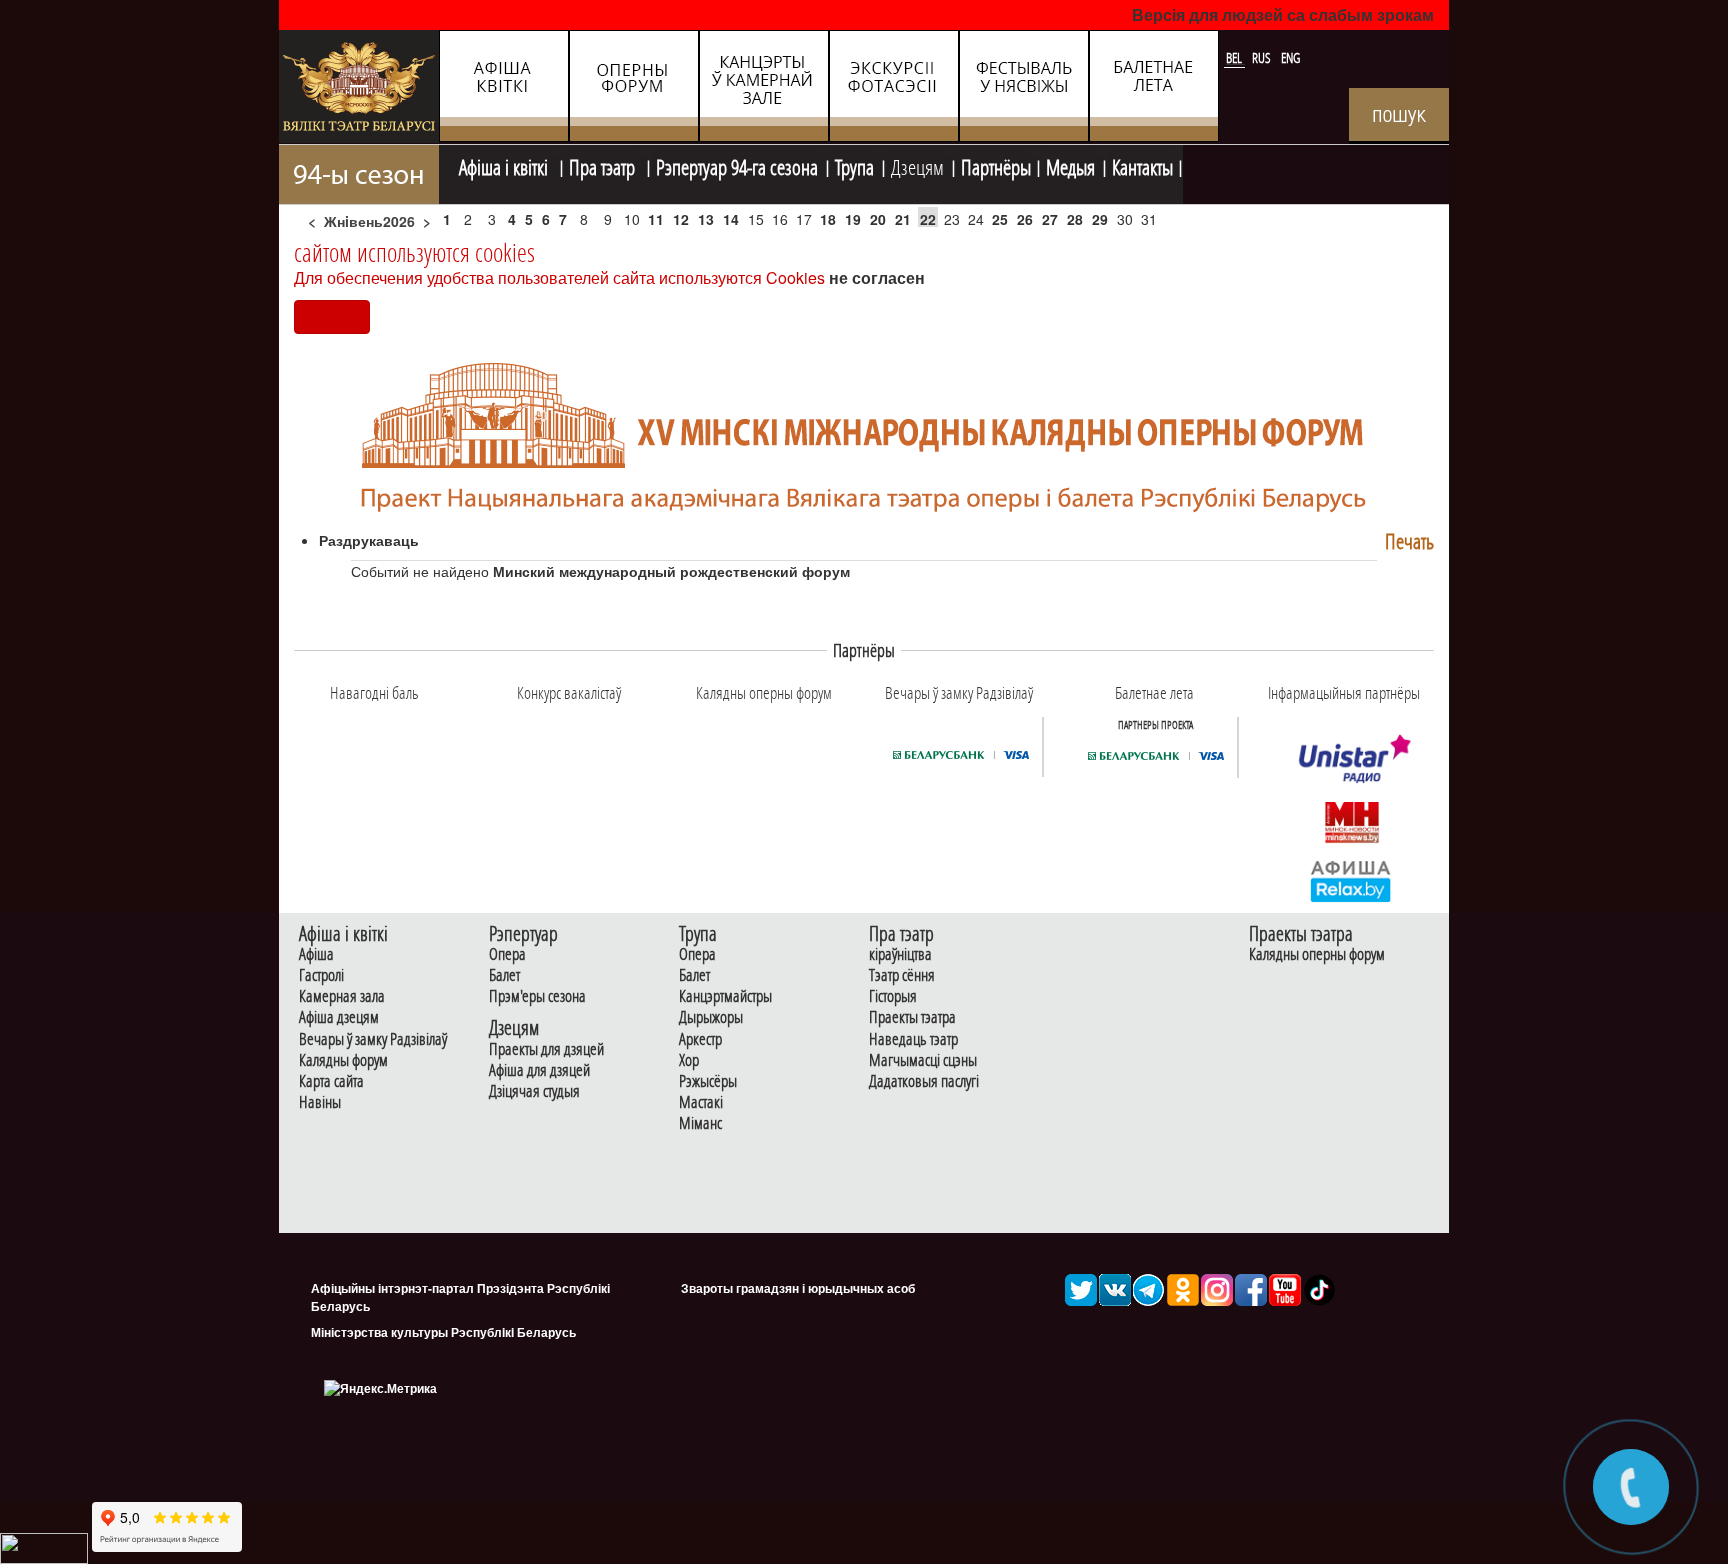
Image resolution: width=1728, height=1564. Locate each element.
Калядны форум (343, 1060)
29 (1100, 219)
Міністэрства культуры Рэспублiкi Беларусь (443, 1332)
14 (731, 219)
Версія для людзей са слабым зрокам (1283, 14)
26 (1025, 219)
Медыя (1070, 165)
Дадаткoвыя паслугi (924, 1081)
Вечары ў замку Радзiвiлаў (373, 1039)
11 (656, 219)
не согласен (877, 277)
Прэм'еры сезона (537, 996)
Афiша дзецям (339, 1017)
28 (1075, 219)
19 (853, 219)
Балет (504, 975)
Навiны (320, 1102)
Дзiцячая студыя (534, 1091)
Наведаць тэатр (913, 1039)
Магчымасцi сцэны (923, 1060)
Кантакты (1142, 165)
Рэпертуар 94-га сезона (737, 165)
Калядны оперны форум (1317, 954)
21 (903, 219)
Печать (1409, 541)
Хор (689, 1060)
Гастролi (321, 975)
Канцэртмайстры (725, 996)
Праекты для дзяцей (546, 1049)
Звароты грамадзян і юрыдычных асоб (798, 1288)
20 (878, 219)
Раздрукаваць (369, 540)
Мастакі (701, 1102)
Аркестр (700, 1039)
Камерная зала (342, 996)
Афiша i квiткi (505, 165)
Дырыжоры (711, 1017)
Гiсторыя (893, 996)
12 (681, 219)
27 (1050, 219)
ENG (1290, 58)
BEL (1235, 58)
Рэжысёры (708, 1081)
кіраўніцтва (900, 954)
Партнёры (996, 165)
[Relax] (1351, 880)
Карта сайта (331, 1081)
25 (1000, 219)
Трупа (854, 165)
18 (828, 219)
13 (706, 219)
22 (928, 219)
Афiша (316, 954)
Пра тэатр (604, 165)
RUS (1263, 58)
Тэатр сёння (902, 975)
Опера (507, 954)
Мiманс (700, 1123)
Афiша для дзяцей (539, 1070)
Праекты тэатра (912, 1017)
